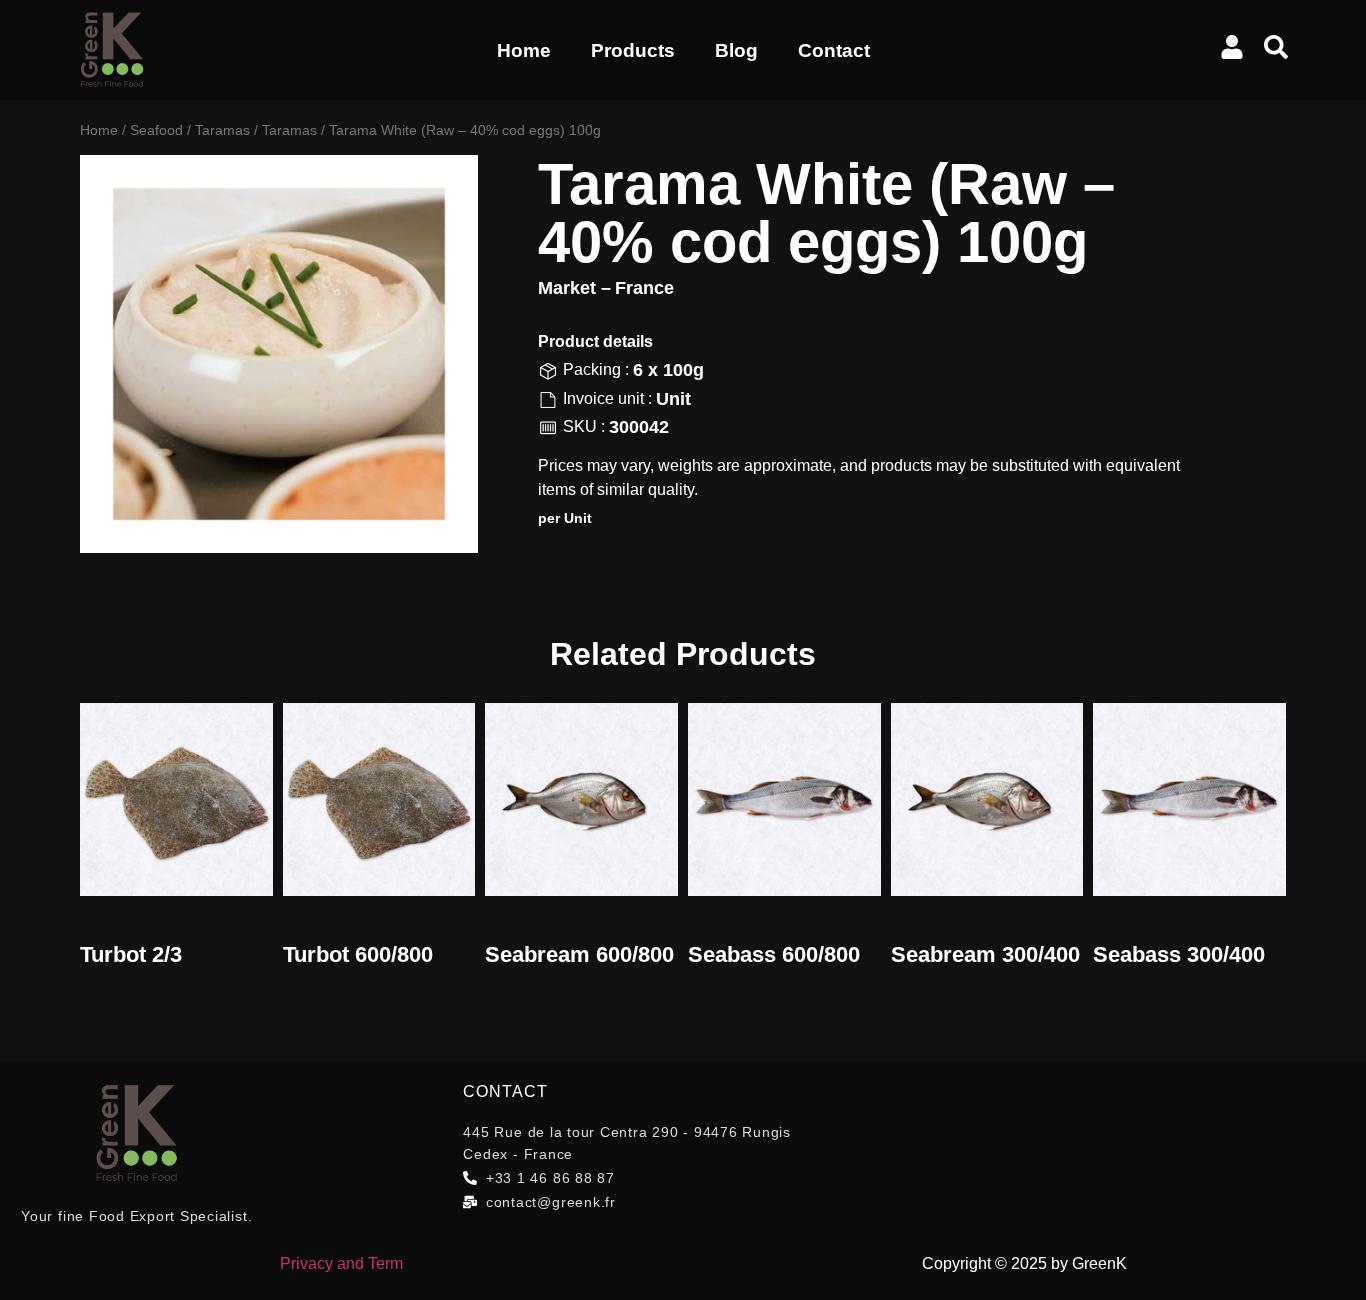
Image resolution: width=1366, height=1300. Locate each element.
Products (633, 50)
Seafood (156, 130)
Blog (736, 50)
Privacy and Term (341, 1263)
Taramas (222, 130)
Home (524, 50)
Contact (834, 50)
